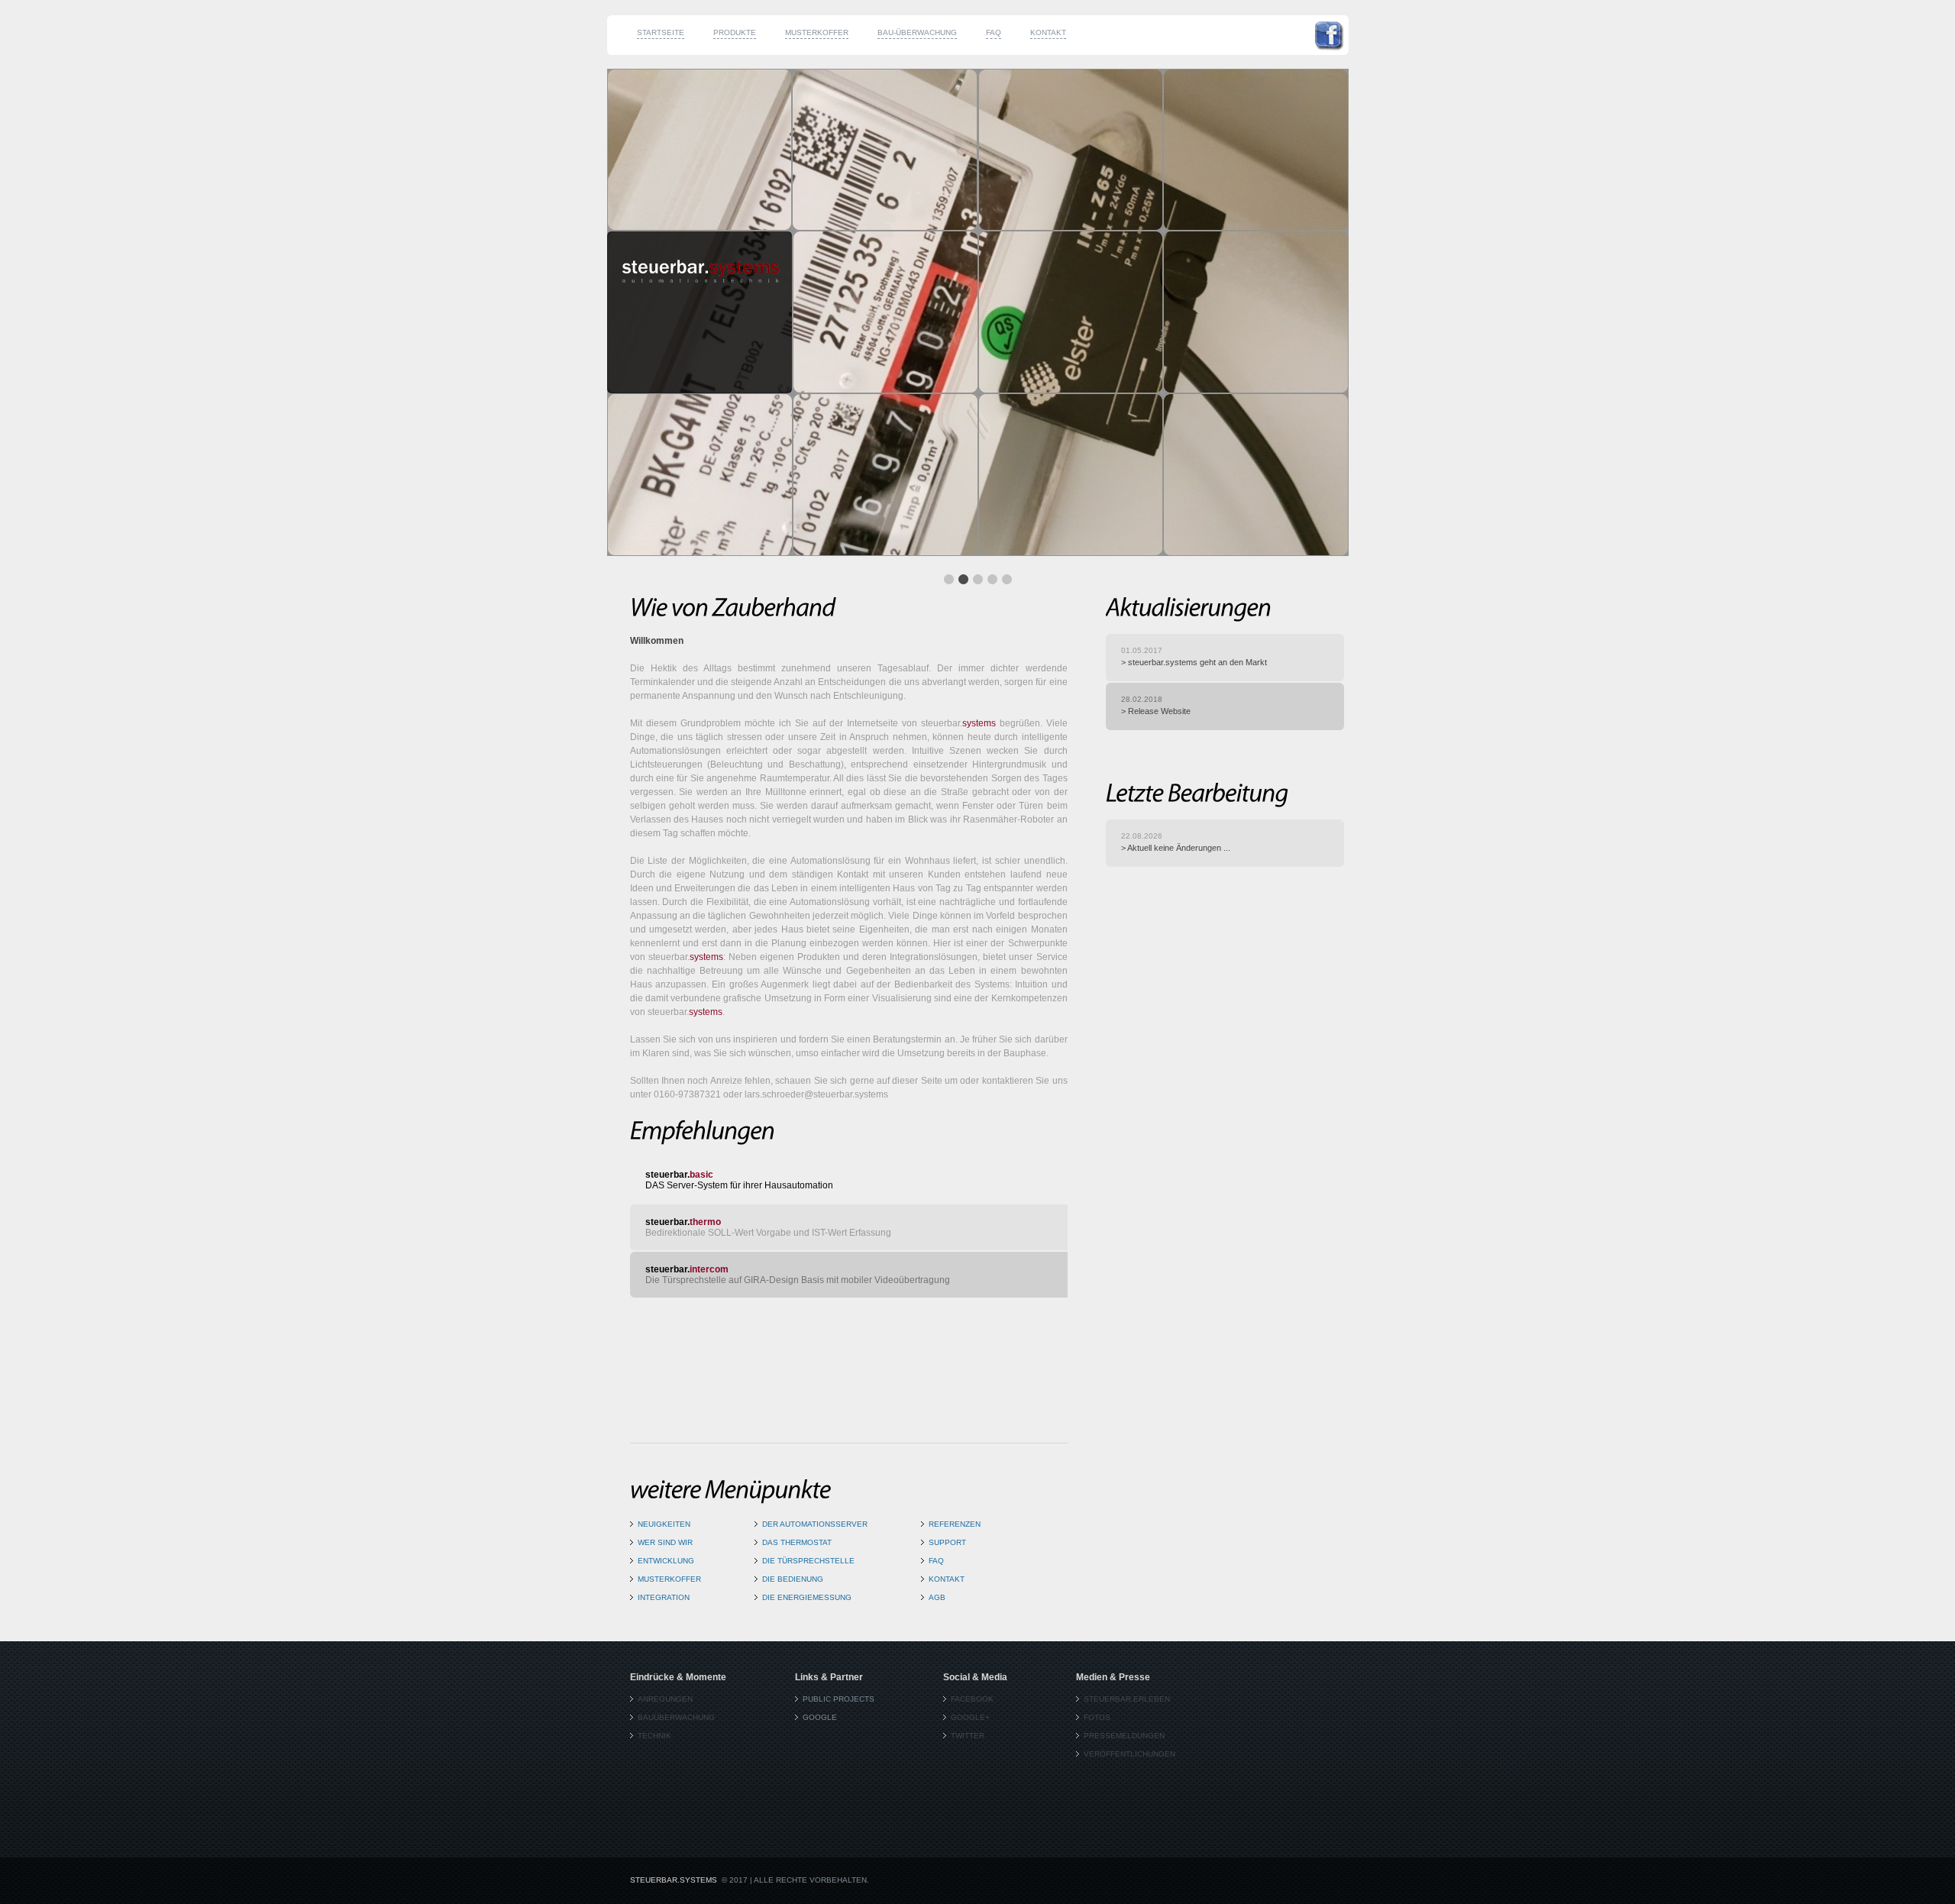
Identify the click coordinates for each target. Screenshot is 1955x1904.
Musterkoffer (817, 32)
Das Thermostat (797, 1542)
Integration (664, 1597)
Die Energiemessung (807, 1597)
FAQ (994, 32)
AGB (937, 1597)
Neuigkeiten (664, 1524)
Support (947, 1542)
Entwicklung (666, 1561)
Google (820, 1717)
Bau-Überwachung (917, 32)
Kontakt (1048, 32)
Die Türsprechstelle (808, 1561)
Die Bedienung (793, 1579)
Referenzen (955, 1524)
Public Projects (839, 1699)
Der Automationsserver (815, 1524)
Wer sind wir (665, 1542)
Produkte (735, 32)
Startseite (661, 32)
